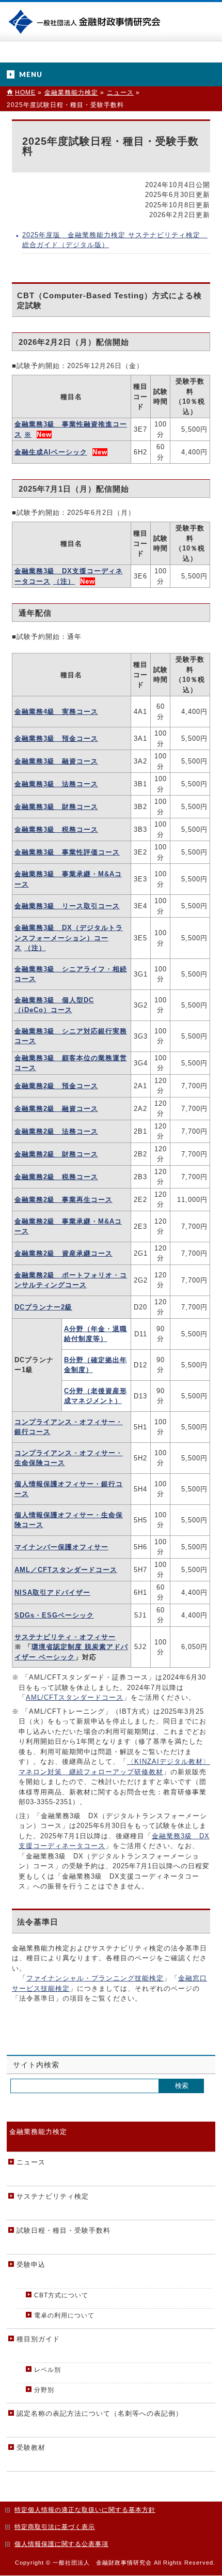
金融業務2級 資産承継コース (64, 1253)
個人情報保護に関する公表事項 (61, 2544)
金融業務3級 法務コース (56, 784)
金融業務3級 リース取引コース (67, 906)
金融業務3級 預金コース (56, 738)
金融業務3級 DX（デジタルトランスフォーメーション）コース (69, 938)
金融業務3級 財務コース (56, 807)
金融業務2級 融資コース (56, 1109)
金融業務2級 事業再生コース (64, 1200)
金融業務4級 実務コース (56, 712)
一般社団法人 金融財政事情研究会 (86, 21)
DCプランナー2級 (43, 1307)
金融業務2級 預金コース (56, 1086)
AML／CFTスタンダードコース (66, 1570)
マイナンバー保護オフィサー (61, 1547)
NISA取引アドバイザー (52, 1592)
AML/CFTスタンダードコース (75, 1697)
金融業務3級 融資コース (56, 761)
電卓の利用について (64, 2315)
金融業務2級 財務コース (56, 1154)
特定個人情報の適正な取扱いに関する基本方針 (85, 2510)
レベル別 (47, 2370)
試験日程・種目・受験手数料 (64, 2230)
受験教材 (31, 2448)
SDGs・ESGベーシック (54, 1615)
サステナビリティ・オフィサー (65, 1637)
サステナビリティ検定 (53, 2196)
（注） (64, 581)
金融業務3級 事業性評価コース (67, 852)
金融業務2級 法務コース (56, 1131)
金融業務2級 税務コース (56, 1177)
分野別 (44, 2390)
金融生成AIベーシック (51, 452)
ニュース (31, 2162)
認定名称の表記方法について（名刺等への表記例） (100, 2413)
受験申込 (31, 2265)
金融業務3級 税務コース (56, 829)
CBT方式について (61, 2295)
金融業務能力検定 (38, 2132)
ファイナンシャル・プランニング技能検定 (95, 1978)
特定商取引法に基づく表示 (55, 2527)
